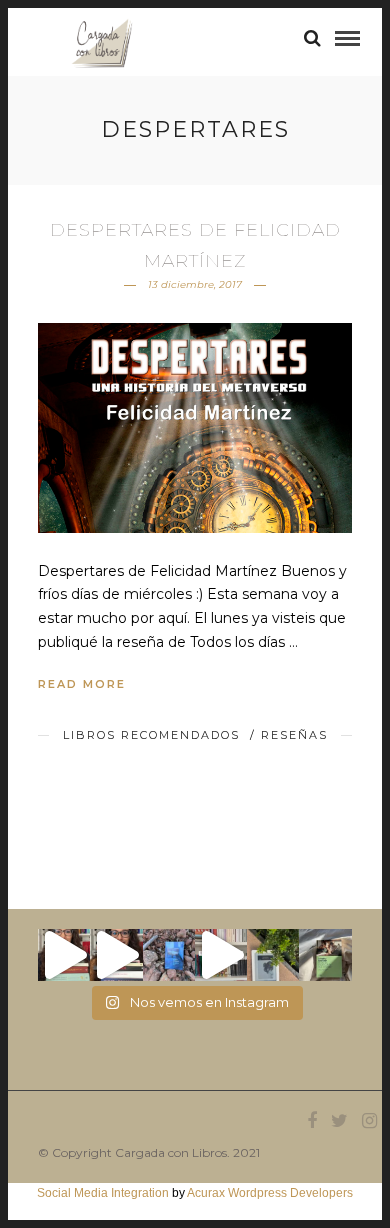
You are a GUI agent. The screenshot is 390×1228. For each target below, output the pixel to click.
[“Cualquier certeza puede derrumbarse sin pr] (273, 955)
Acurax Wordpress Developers (270, 1193)
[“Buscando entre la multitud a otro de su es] (169, 955)
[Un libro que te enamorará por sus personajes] (221, 955)
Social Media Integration (103, 1193)
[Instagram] (369, 1121)
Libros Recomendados (151, 735)
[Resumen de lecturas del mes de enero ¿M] (116, 955)
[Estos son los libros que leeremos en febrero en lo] (64, 955)
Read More (82, 684)
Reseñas (294, 735)
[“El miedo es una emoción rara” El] (325, 955)
